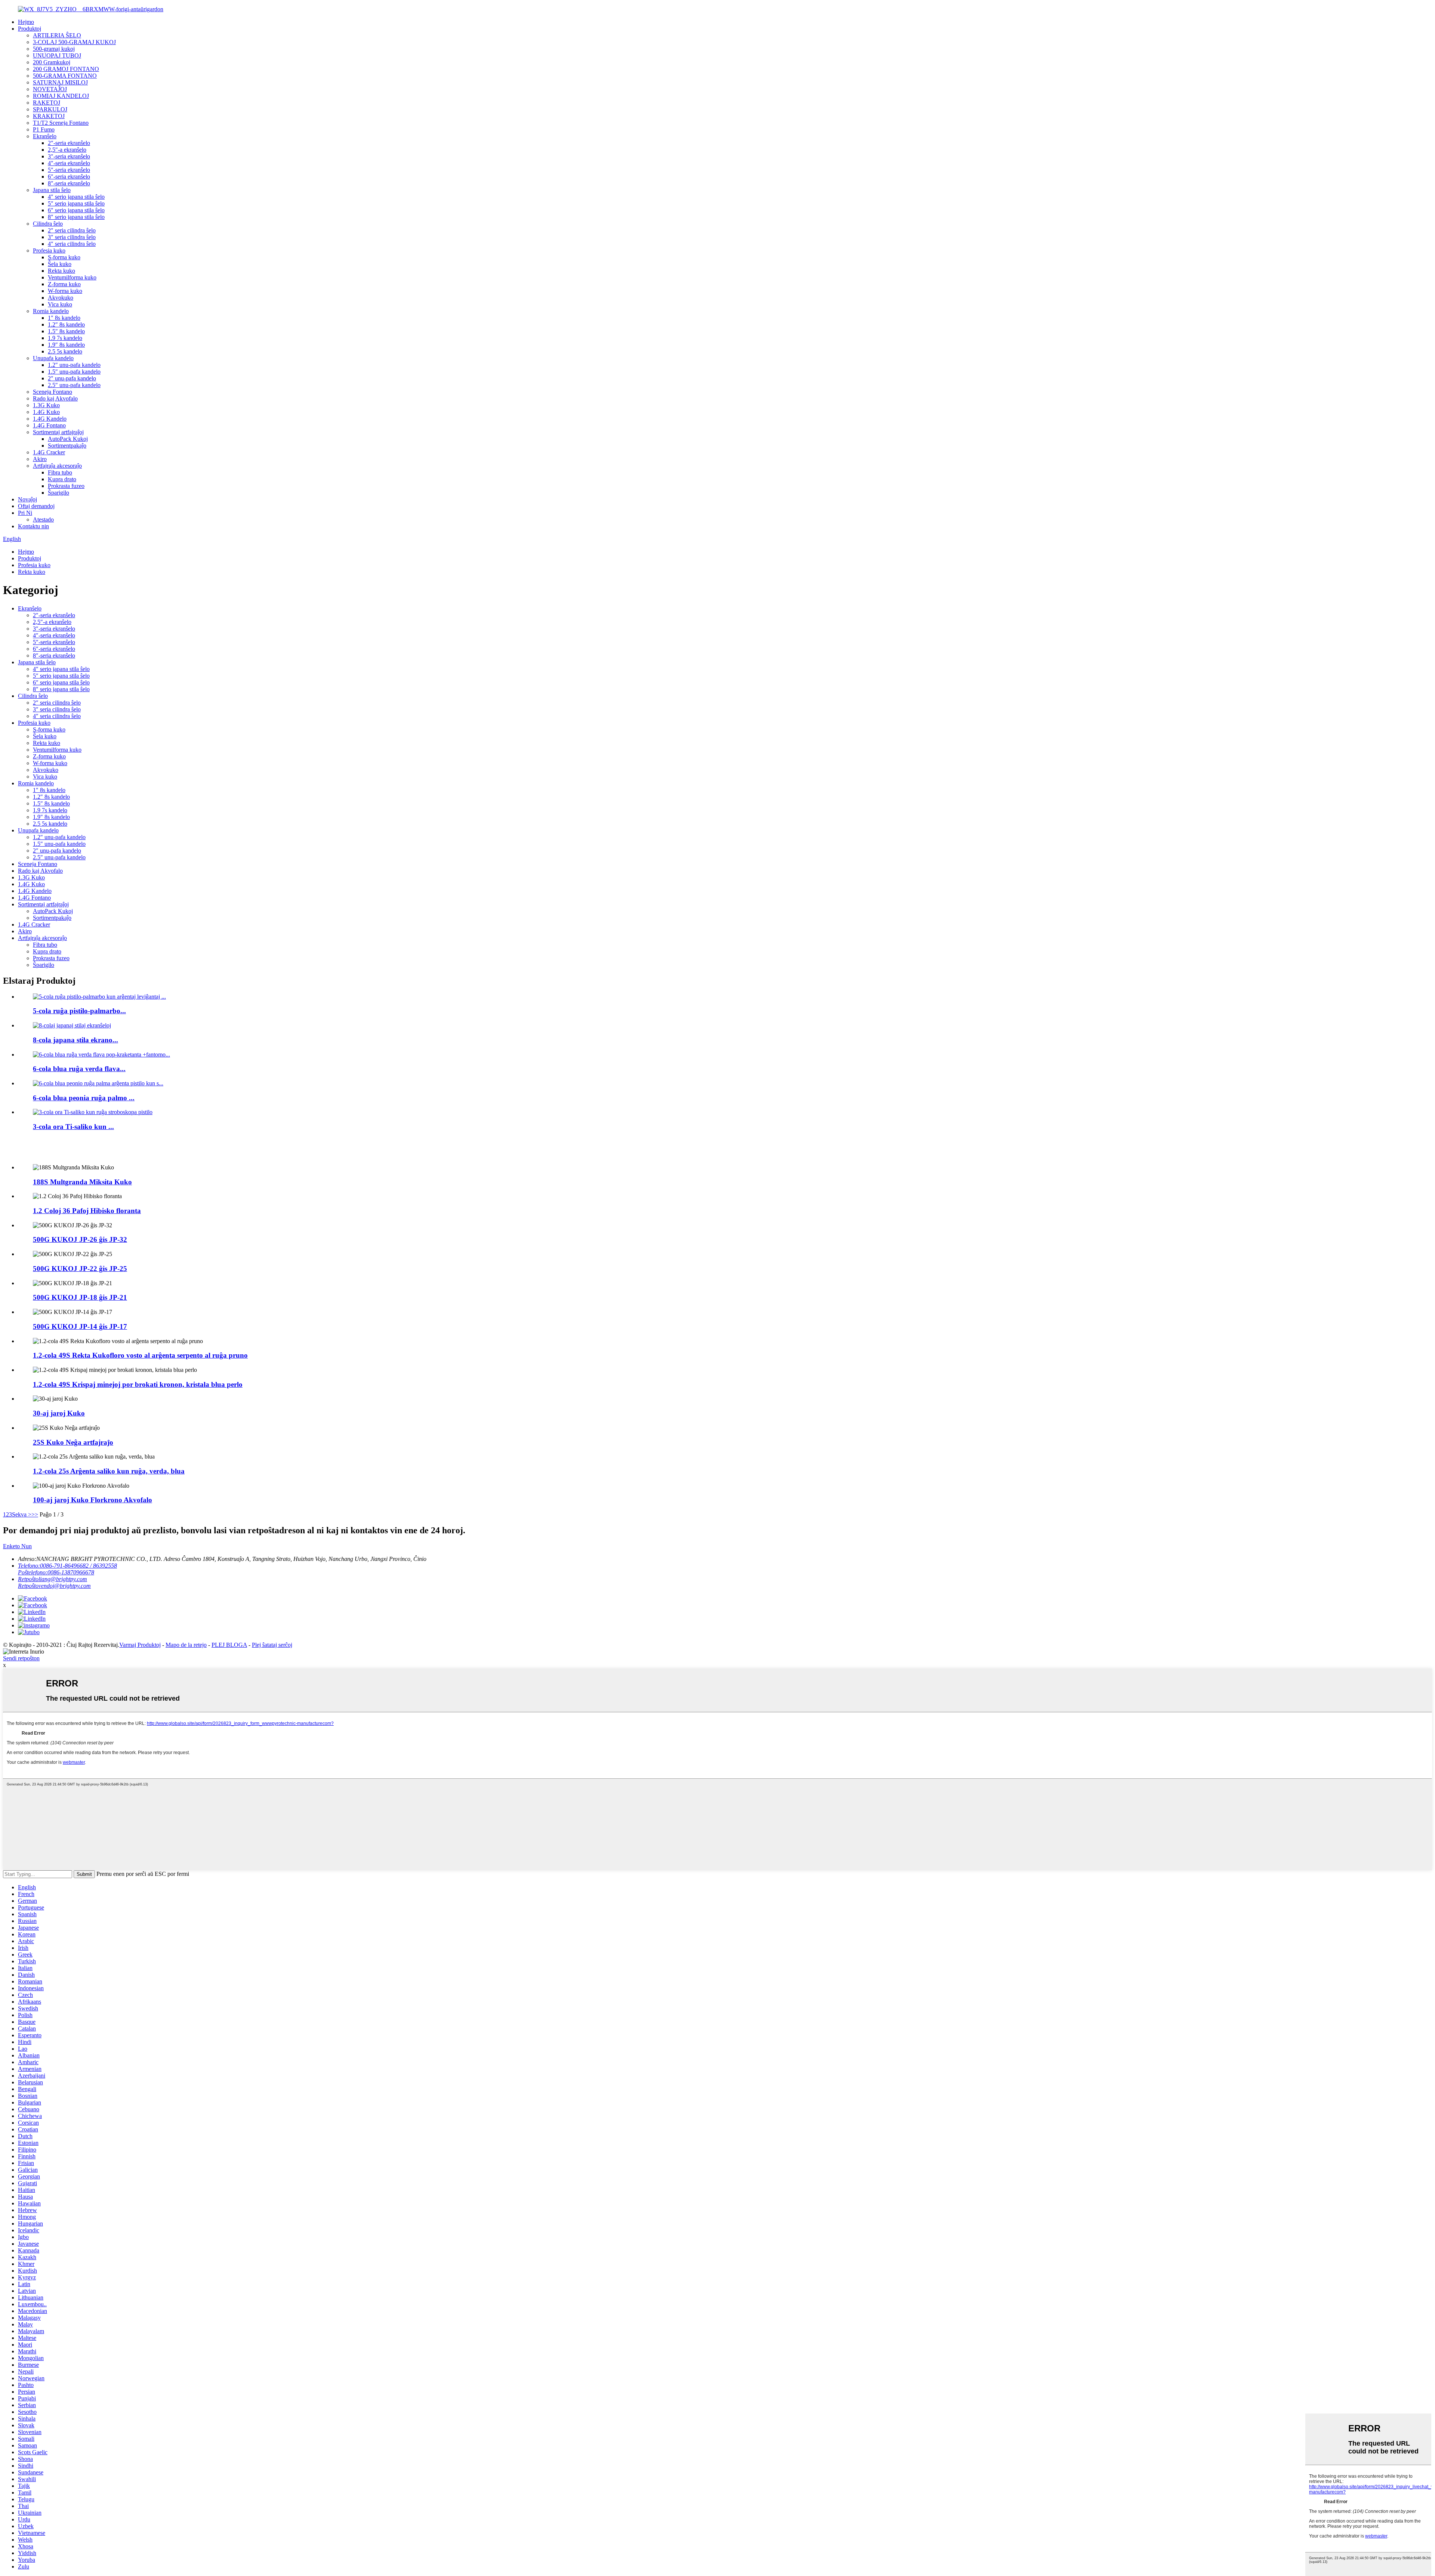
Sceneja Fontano (53, 392)
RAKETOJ (47, 103)
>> (35, 1514)
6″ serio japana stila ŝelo (76, 210)
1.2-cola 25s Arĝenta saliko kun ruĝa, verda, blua (109, 1471)
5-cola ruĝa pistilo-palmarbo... (79, 1011)
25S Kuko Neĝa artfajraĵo (73, 1442)
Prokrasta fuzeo (66, 486)
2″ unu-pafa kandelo (72, 378)
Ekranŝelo (45, 136)
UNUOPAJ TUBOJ (57, 55)
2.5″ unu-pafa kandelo (74, 385)
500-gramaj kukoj (54, 49)
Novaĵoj (27, 499)
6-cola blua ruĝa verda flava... (79, 1069)
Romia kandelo (51, 311)
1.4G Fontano (49, 425)
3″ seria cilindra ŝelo (72, 237)
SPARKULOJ (50, 109)
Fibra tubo (60, 472)
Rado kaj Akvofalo (55, 398)
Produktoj (30, 29)
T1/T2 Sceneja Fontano (61, 123)
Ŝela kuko (60, 264)
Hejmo (26, 22)
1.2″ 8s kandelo (66, 324)
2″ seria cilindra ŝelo (72, 230)
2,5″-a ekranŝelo (67, 150)
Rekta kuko (61, 271)
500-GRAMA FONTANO (65, 76)
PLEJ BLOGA (229, 1645)
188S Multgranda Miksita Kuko (82, 1182)
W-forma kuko (65, 291)
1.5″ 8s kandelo (66, 331)
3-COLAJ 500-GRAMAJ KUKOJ (74, 42)
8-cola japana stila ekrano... (75, 1040)
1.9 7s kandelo (65, 338)
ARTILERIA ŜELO (57, 35)
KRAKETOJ (49, 116)
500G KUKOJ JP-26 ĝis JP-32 (80, 1239)
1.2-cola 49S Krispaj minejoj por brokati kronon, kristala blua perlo (138, 1384)
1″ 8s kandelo (64, 318)
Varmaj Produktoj (140, 1645)
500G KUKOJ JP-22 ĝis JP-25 (80, 1269)
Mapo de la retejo (186, 1645)
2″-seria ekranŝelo (69, 143)
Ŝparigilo (58, 493)
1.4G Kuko (46, 412)
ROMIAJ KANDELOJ (61, 96)
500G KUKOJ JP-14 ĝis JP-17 (80, 1326)
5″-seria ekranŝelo (69, 170)
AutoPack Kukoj (68, 439)
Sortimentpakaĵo (67, 446)
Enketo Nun (17, 1546)
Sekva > (22, 1514)
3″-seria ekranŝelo (69, 156)
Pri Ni (25, 513)
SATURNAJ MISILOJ (60, 82)
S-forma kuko (64, 257)
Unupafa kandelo (53, 358)
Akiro (40, 459)
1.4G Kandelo (50, 419)
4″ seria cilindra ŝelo (72, 244)
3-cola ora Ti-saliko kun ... (73, 1127)
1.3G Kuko (46, 405)
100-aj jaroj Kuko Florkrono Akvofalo (92, 1500)
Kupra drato (62, 479)
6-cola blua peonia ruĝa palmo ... (84, 1098)
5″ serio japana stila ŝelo (76, 203)
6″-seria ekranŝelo (69, 177)
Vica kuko (60, 304)
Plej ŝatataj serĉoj (272, 1645)
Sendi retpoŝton (21, 1658)
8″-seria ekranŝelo (69, 183)
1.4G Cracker (49, 452)
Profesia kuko (49, 251)
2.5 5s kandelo (65, 351)
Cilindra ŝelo (48, 224)
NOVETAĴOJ (50, 89)
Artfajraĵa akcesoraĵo (57, 466)
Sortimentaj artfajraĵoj (58, 432)
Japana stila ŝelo (52, 190)
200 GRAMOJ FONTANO (66, 69)
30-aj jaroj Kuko (59, 1413)
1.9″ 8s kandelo (66, 345)
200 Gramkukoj (52, 62)
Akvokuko (61, 298)
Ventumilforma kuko (72, 277)
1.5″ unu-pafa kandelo (74, 372)
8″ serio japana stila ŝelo (76, 217)
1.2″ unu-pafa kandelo (74, 365)
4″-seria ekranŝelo (69, 163)
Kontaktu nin (33, 526)
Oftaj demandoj (36, 506)
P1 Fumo (44, 129)
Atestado (43, 519)
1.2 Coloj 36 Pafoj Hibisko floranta (87, 1211)
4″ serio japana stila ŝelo (76, 197)
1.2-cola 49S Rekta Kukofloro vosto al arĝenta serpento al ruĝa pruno (140, 1355)
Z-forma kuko (64, 284)
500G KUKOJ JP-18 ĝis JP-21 (80, 1297)
